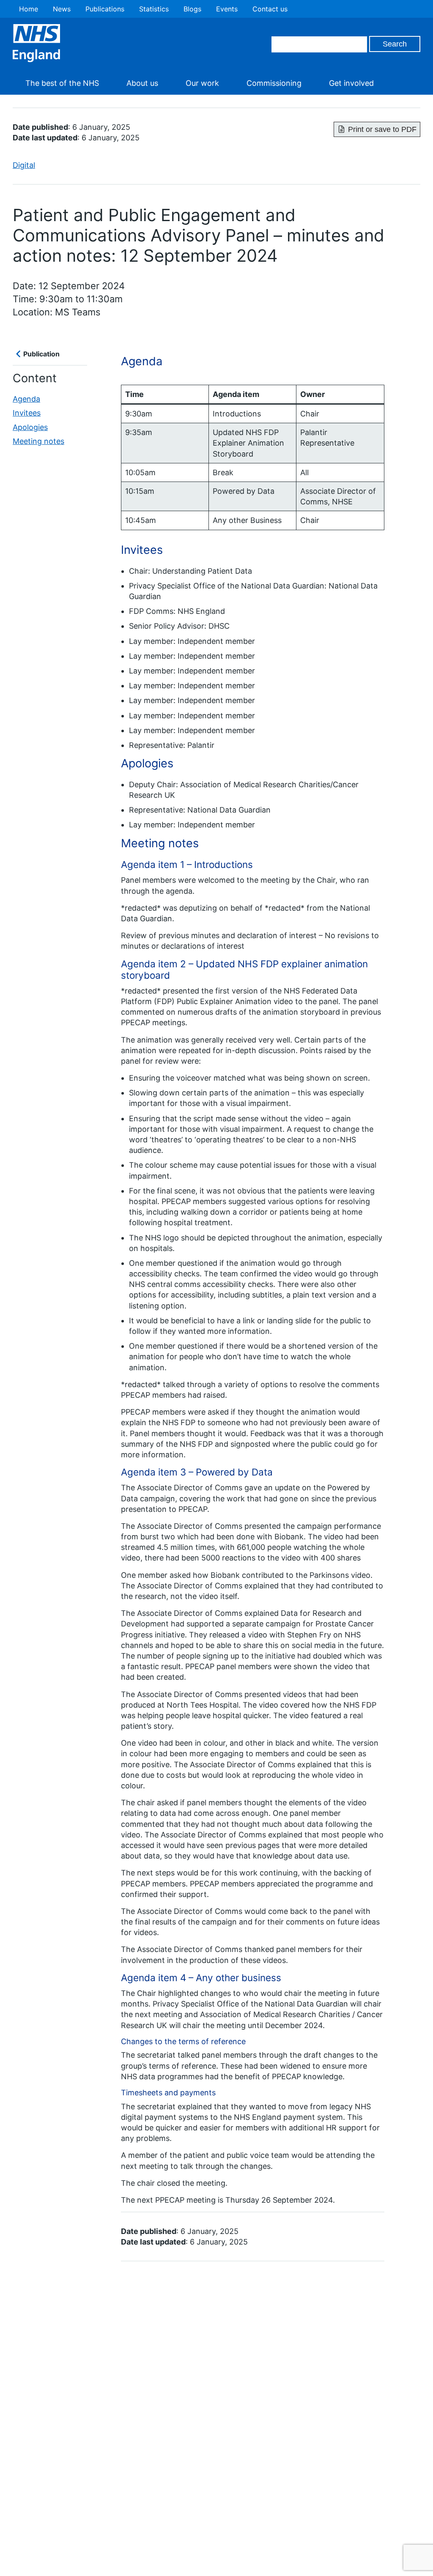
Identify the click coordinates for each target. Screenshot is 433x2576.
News (62, 9)
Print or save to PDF (382, 129)
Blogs (192, 9)
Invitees (27, 413)
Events (227, 9)
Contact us (270, 9)
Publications (105, 9)
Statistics (154, 9)
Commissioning (274, 83)
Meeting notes (38, 441)
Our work (202, 83)
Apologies (30, 427)
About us (142, 83)
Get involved (351, 83)
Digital (24, 165)
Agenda (26, 399)
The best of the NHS (62, 83)
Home (29, 9)
